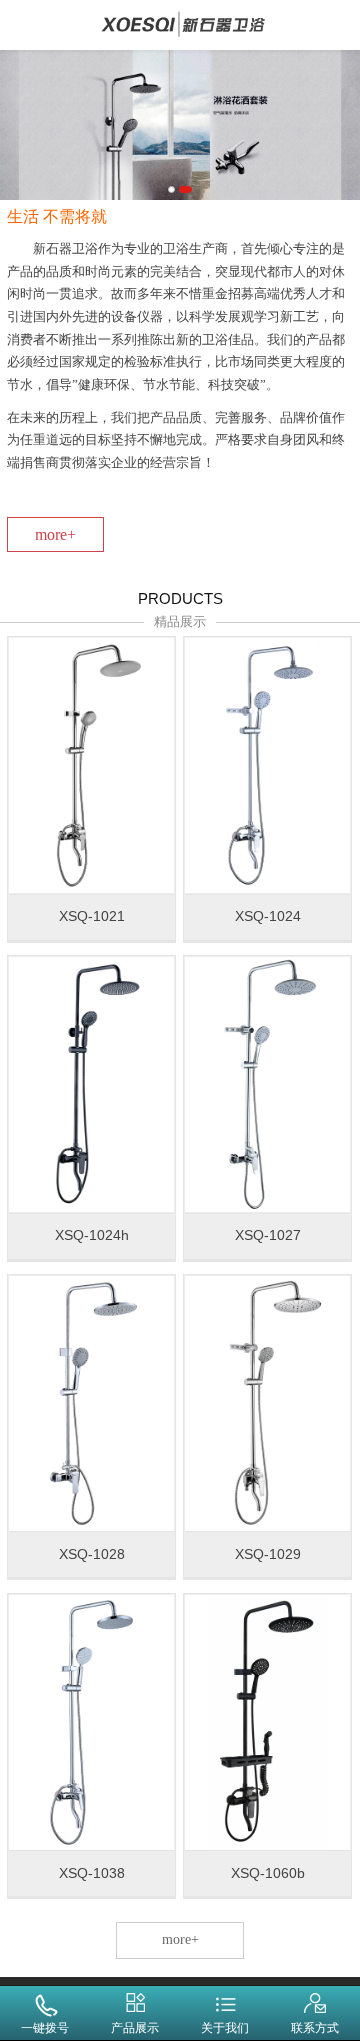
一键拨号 (45, 2028)
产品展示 (135, 2028)
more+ (55, 534)
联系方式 (315, 2028)
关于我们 (225, 2028)
